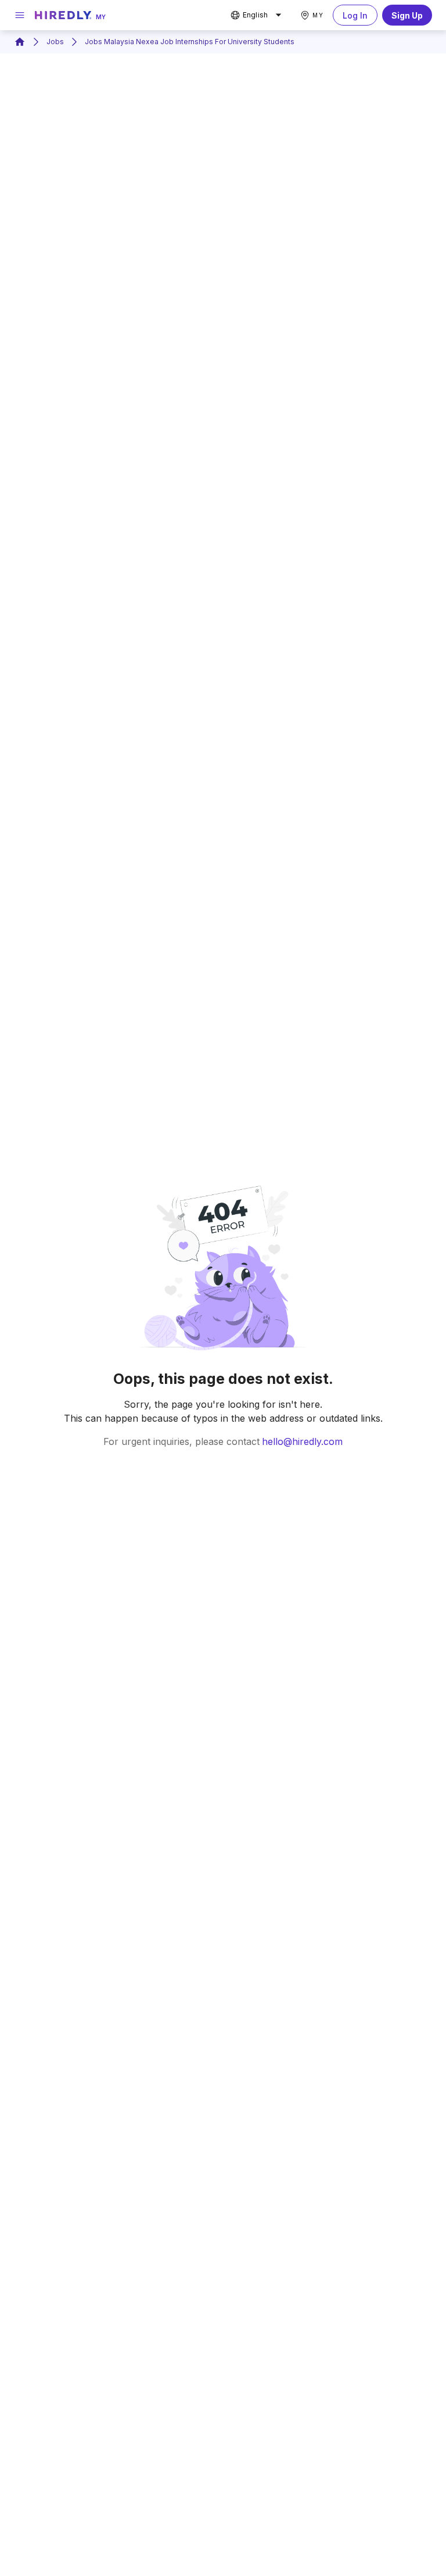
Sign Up (407, 15)
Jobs (55, 42)
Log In (355, 15)
